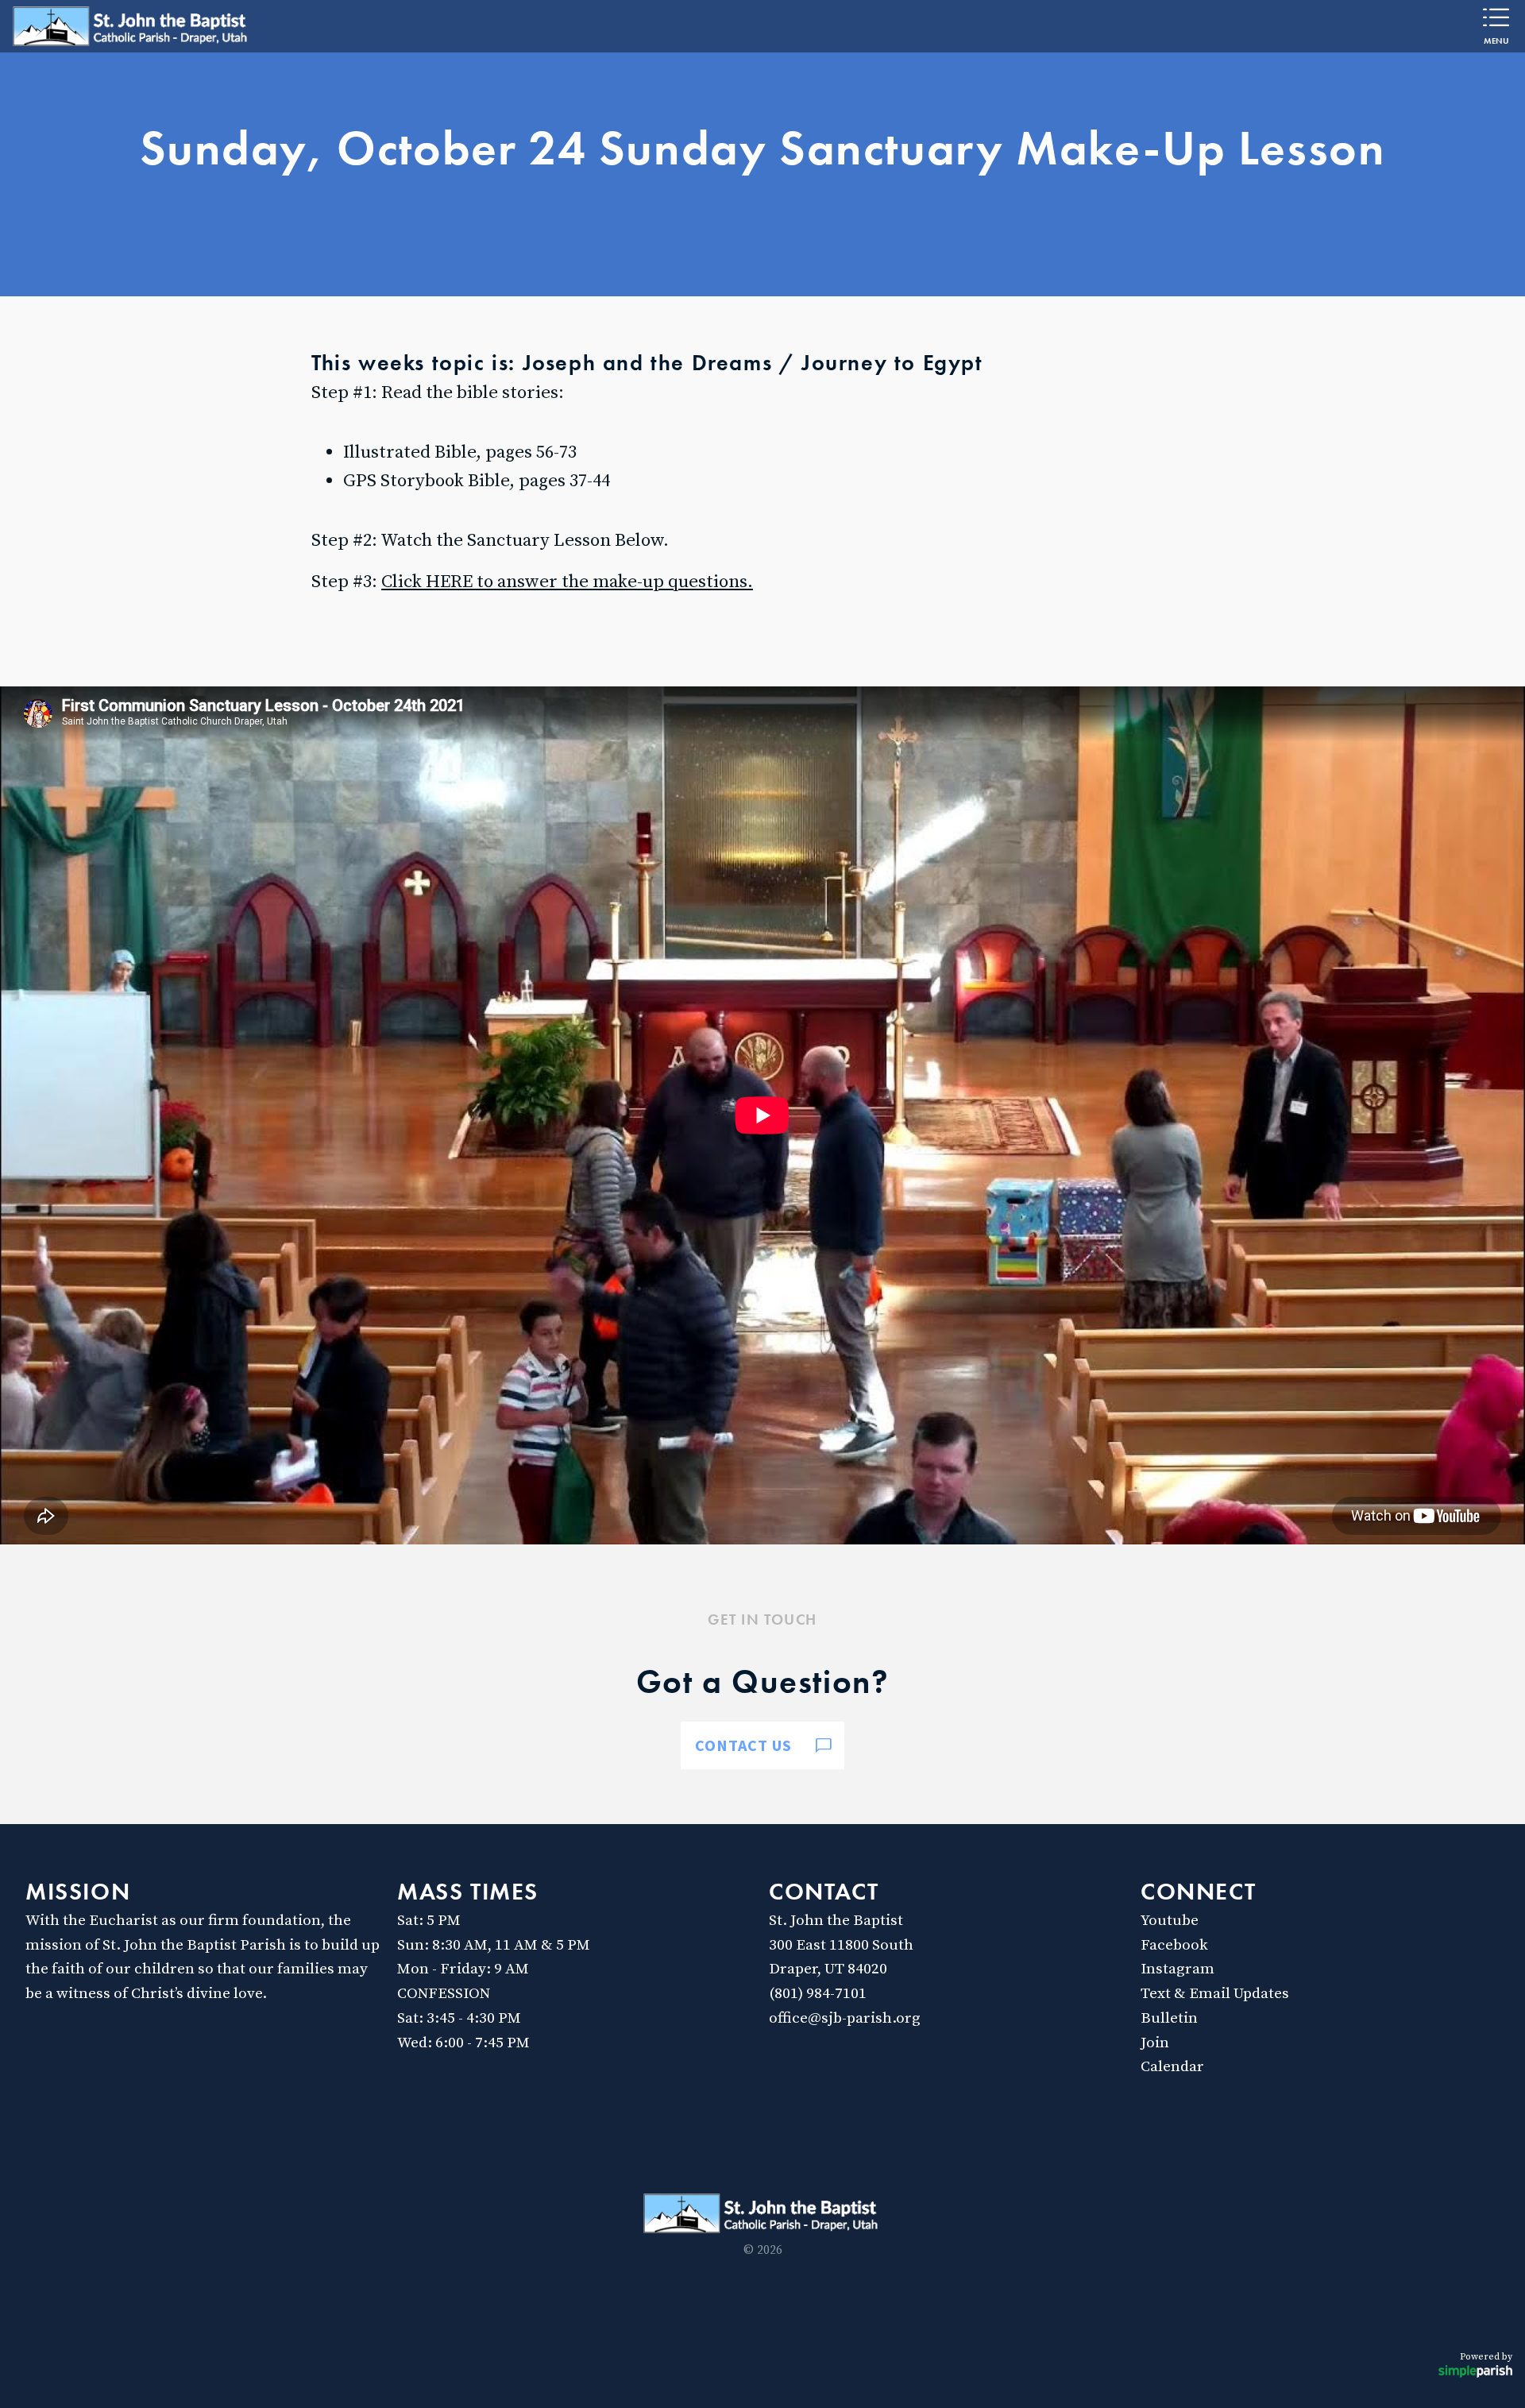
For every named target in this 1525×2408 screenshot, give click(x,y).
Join (1155, 2043)
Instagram (1178, 1969)
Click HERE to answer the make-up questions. (567, 582)
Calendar (1172, 2066)
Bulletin (1169, 2018)
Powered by (1486, 2357)
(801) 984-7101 (818, 1993)
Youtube (1170, 1920)
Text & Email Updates (1215, 1993)
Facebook (1174, 1945)
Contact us (743, 1745)
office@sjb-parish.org (845, 2018)
